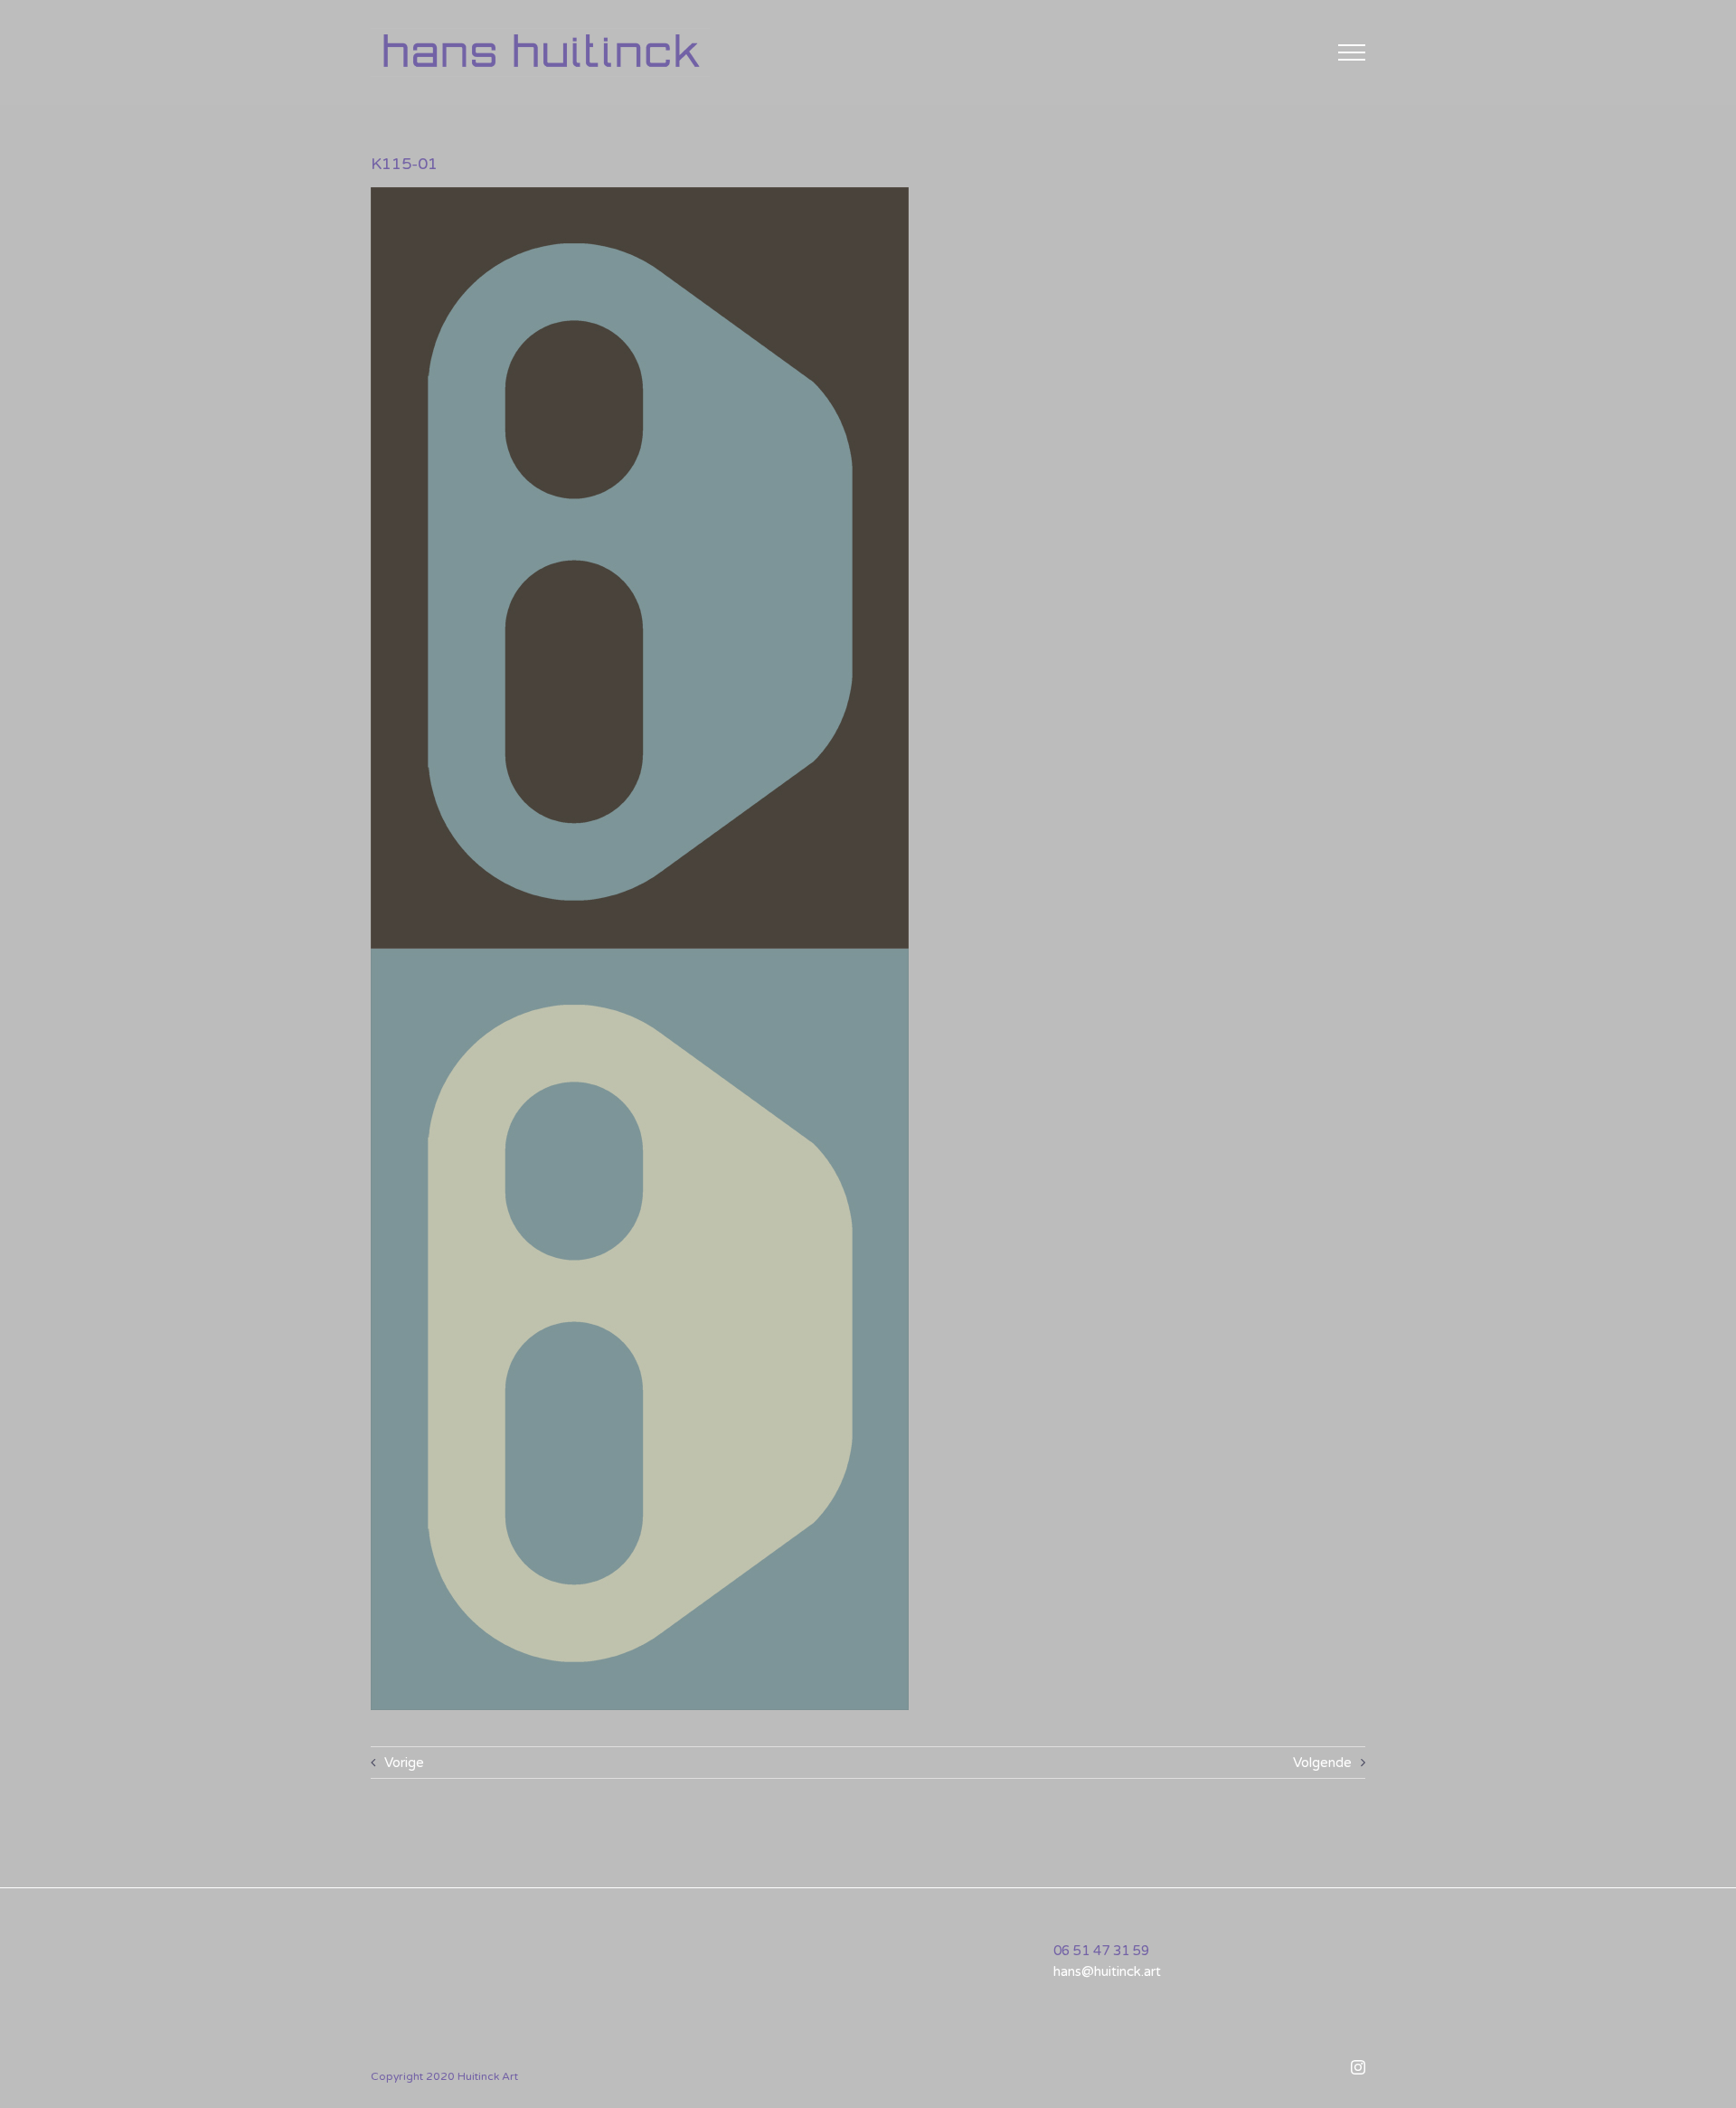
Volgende (1322, 1763)
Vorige (404, 1763)
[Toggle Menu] (1352, 52)
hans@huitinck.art (1107, 1971)
